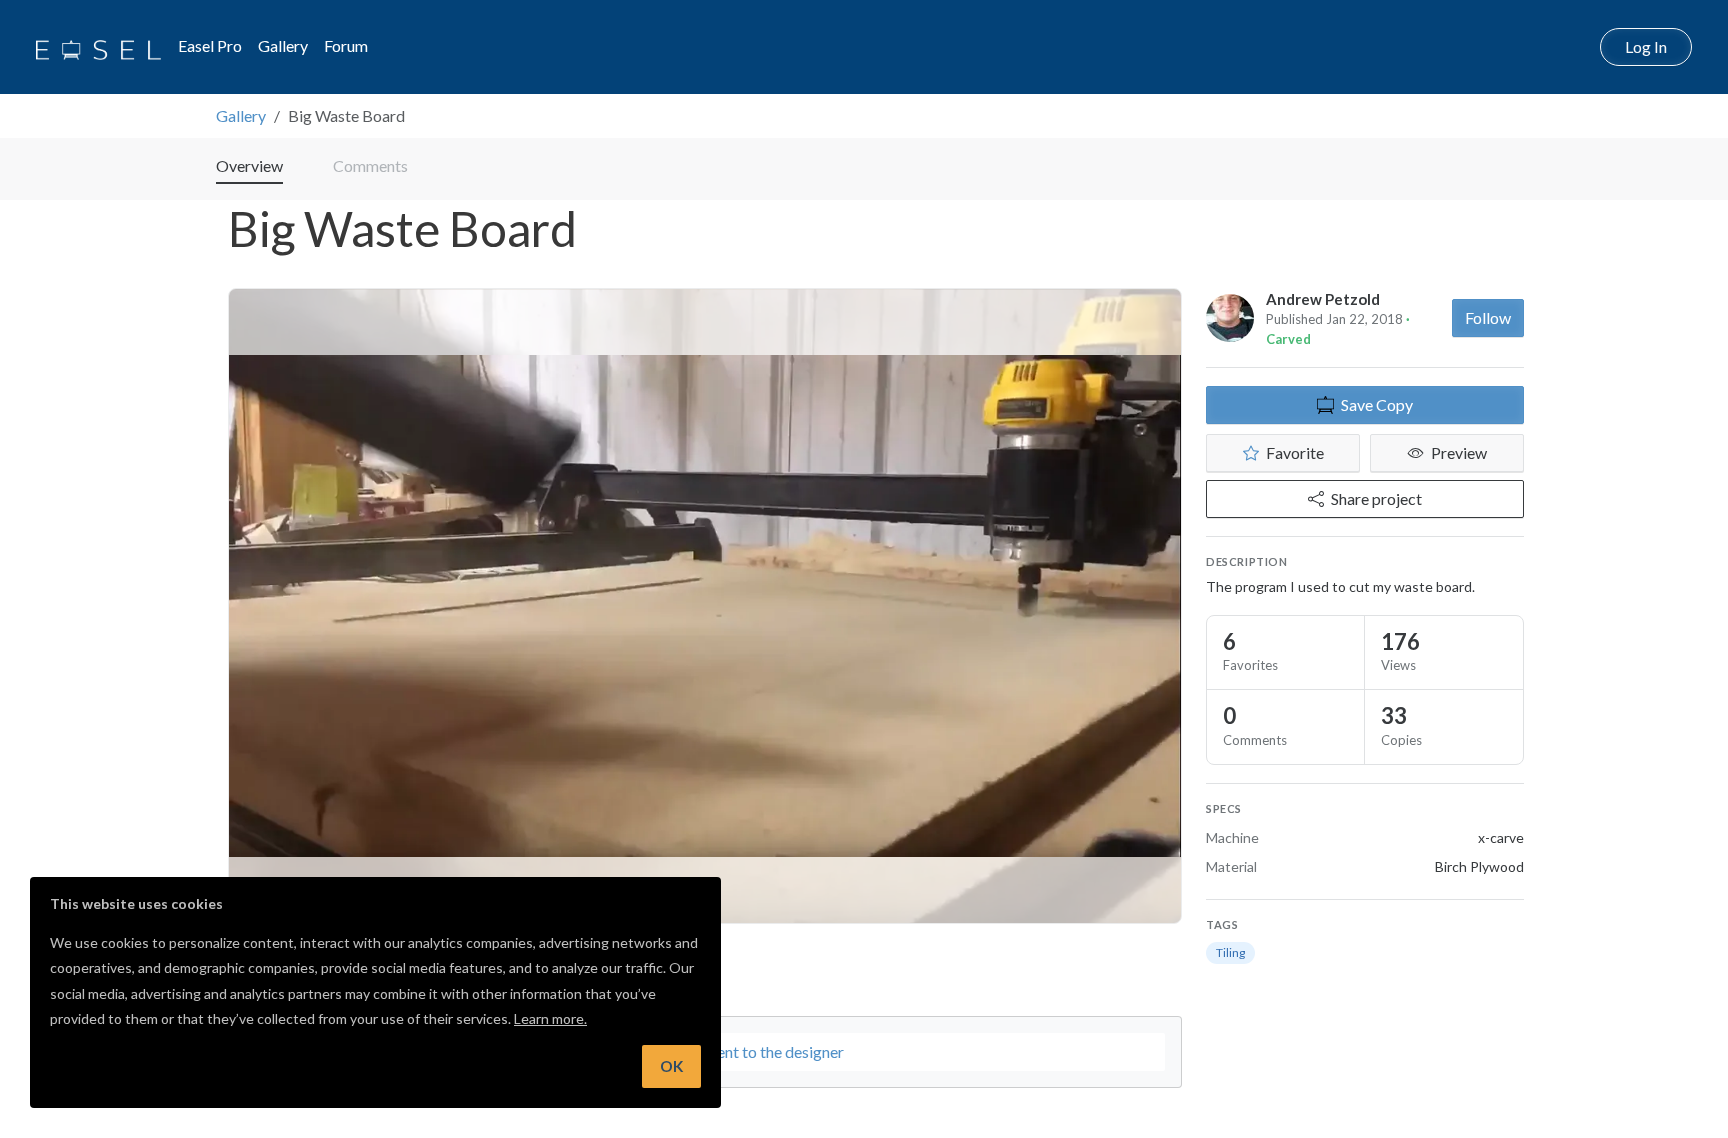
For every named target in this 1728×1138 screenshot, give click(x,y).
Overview (249, 165)
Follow (1488, 317)
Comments (370, 165)
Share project (1376, 498)
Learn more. (550, 1018)
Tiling (1230, 952)
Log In (1646, 46)
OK (671, 1066)
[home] (98, 47)
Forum (346, 45)
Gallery (283, 45)
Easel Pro (210, 45)
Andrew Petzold (1323, 299)
